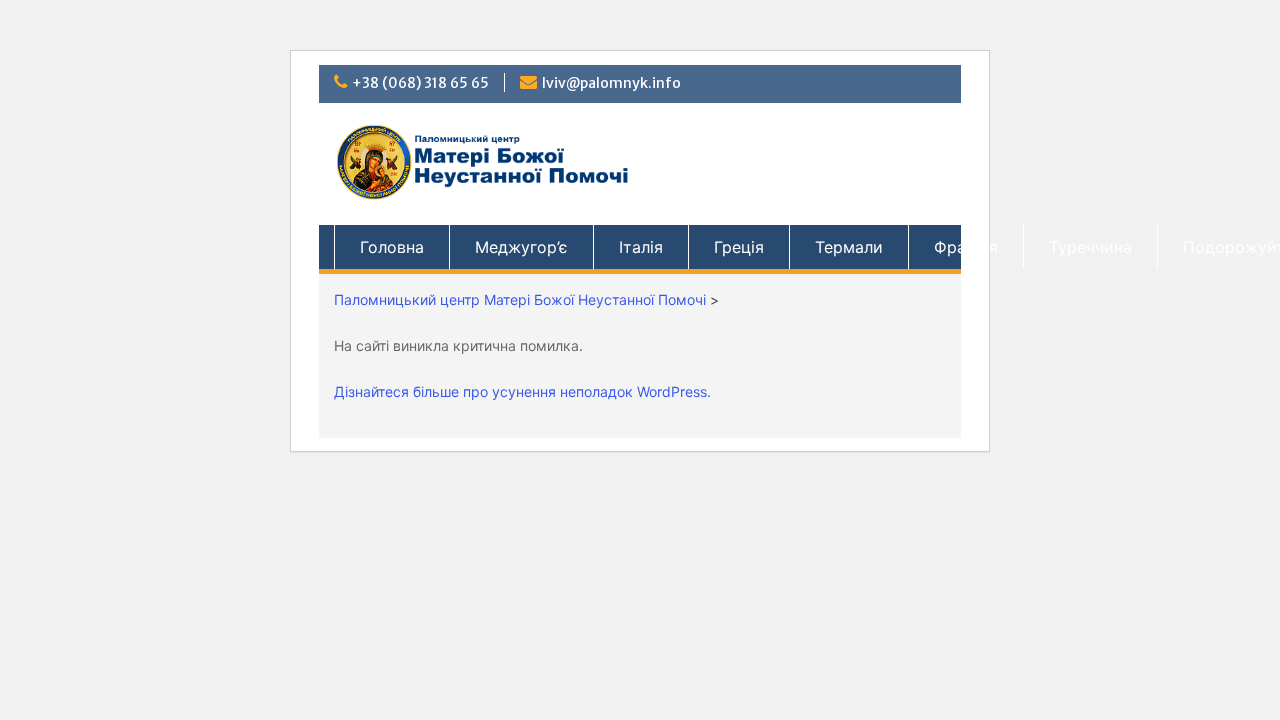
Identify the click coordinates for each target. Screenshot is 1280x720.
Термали (849, 247)
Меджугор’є (521, 247)
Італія (641, 247)
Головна (392, 247)
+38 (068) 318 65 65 (420, 83)
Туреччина (1090, 247)
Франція (966, 247)
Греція (739, 247)
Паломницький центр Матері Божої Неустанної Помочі (520, 299)
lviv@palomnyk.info (611, 83)
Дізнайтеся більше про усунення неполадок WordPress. (522, 391)
